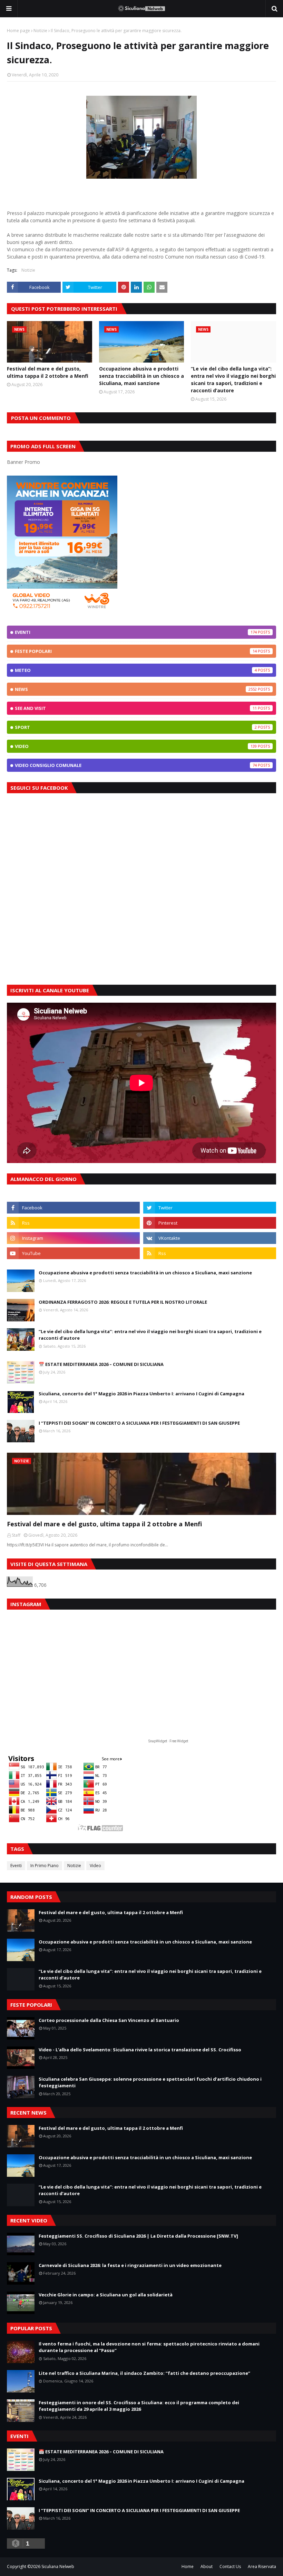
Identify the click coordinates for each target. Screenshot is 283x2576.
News (136, 689)
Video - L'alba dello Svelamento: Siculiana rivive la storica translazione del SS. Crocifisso (140, 2050)
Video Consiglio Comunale (136, 765)
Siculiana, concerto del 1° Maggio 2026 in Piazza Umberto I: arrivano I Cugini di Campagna (141, 1394)
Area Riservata (262, 2566)
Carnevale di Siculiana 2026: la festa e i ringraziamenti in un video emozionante (130, 2265)
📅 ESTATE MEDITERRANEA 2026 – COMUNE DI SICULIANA (101, 1364)
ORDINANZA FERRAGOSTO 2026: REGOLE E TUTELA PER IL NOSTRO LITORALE (123, 1302)
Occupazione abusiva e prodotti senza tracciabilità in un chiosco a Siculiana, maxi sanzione (141, 376)
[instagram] (73, 1238)
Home (188, 2566)
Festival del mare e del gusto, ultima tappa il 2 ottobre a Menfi (48, 372)
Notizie (40, 31)
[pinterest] (210, 1223)
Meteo (136, 670)
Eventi (136, 632)
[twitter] (210, 1208)
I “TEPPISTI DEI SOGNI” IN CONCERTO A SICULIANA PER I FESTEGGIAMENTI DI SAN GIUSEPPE (139, 1423)
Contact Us (230, 2566)
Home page (18, 31)
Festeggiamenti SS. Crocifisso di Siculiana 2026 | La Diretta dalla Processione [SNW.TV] (138, 2236)
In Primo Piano (45, 1866)
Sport (136, 727)
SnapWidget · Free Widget (168, 1741)
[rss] (73, 1223)
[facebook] (73, 1208)
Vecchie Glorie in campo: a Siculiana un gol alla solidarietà (106, 2295)
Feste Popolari (136, 651)
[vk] (210, 1238)
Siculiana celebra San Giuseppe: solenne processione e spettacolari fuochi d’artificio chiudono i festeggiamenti (150, 2082)
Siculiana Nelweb (58, 2566)
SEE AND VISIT (136, 708)
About (207, 2566)
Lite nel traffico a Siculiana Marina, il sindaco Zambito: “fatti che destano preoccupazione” (144, 2373)
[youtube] (73, 1253)
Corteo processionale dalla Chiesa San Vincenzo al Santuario (109, 2020)
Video (136, 746)
